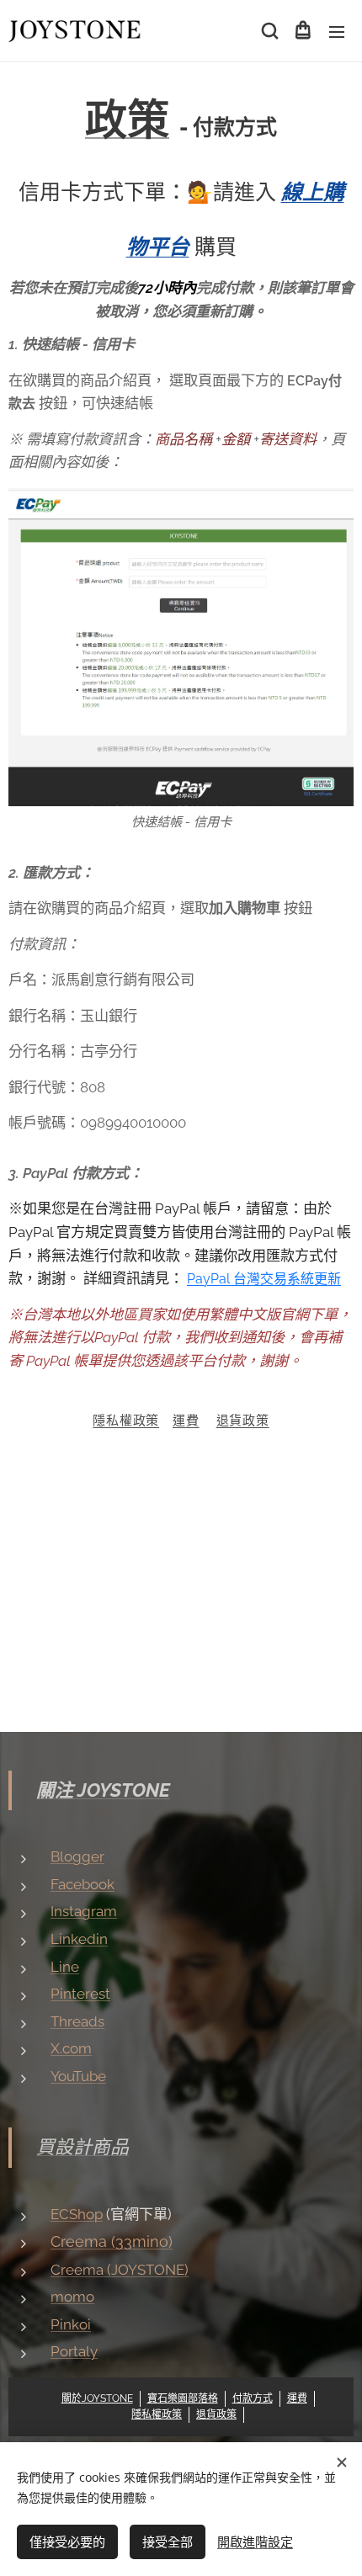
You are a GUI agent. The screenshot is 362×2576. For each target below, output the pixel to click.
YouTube (78, 2076)
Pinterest (80, 1994)
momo (72, 2297)
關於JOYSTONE (97, 2398)
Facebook (83, 1884)
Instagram (84, 1911)
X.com (71, 2048)
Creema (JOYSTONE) (120, 2270)
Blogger (77, 1856)
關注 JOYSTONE (103, 1790)
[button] (269, 31)
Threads (77, 2021)
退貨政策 (243, 1421)
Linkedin (79, 1939)
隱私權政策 (126, 1421)
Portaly (74, 2351)
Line (65, 1967)
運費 (186, 1421)
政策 (127, 120)
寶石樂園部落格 (183, 2398)
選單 (337, 31)
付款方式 (253, 2398)
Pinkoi (71, 2324)
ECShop (77, 2214)
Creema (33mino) (112, 2241)
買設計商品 (83, 2147)
